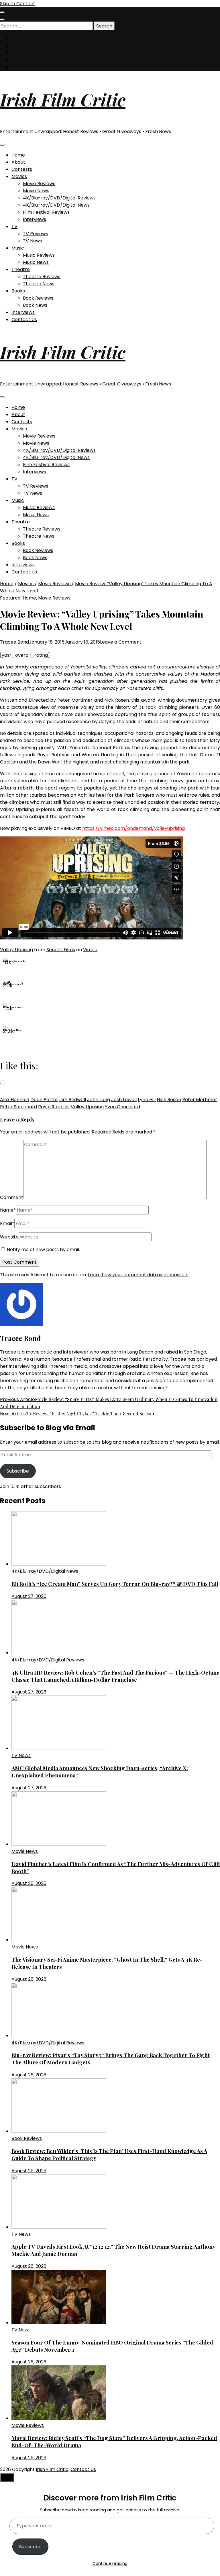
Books (18, 291)
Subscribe (18, 1471)
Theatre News (39, 284)
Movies (19, 176)
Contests (22, 169)
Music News (36, 262)
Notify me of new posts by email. (43, 1250)
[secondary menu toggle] (2, 12)
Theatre (21, 269)
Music (18, 248)
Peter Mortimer (200, 1100)
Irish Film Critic (63, 99)
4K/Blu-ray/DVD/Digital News (56, 205)
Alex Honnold (15, 1100)
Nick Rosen (169, 1100)
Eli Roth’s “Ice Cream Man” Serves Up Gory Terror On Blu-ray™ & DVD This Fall (115, 1584)
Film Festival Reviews (46, 212)
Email (7, 1223)
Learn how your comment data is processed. (138, 1275)
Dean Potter (44, 1100)
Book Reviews (38, 298)
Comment (12, 1197)
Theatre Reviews (42, 277)
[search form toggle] (2, 19)
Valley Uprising (16, 950)
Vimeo (90, 950)
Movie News (36, 191)
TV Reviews (36, 234)
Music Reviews (39, 255)
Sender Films (61, 950)
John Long (99, 1100)
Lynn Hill (147, 1100)
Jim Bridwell (73, 1100)
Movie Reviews (39, 184)
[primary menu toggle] (2, 145)
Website (9, 1237)
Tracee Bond (14, 642)
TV (14, 226)
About (18, 162)
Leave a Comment (121, 642)
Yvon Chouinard (122, 1107)
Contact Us (24, 319)
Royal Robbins (54, 1107)
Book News (35, 305)
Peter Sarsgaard (18, 1107)
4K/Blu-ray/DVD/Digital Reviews (59, 198)
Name (8, 1210)
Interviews (35, 219)
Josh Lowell (124, 1100)
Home (18, 155)
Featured (10, 598)
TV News (33, 241)
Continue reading (110, 2563)
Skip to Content (18, 4)
